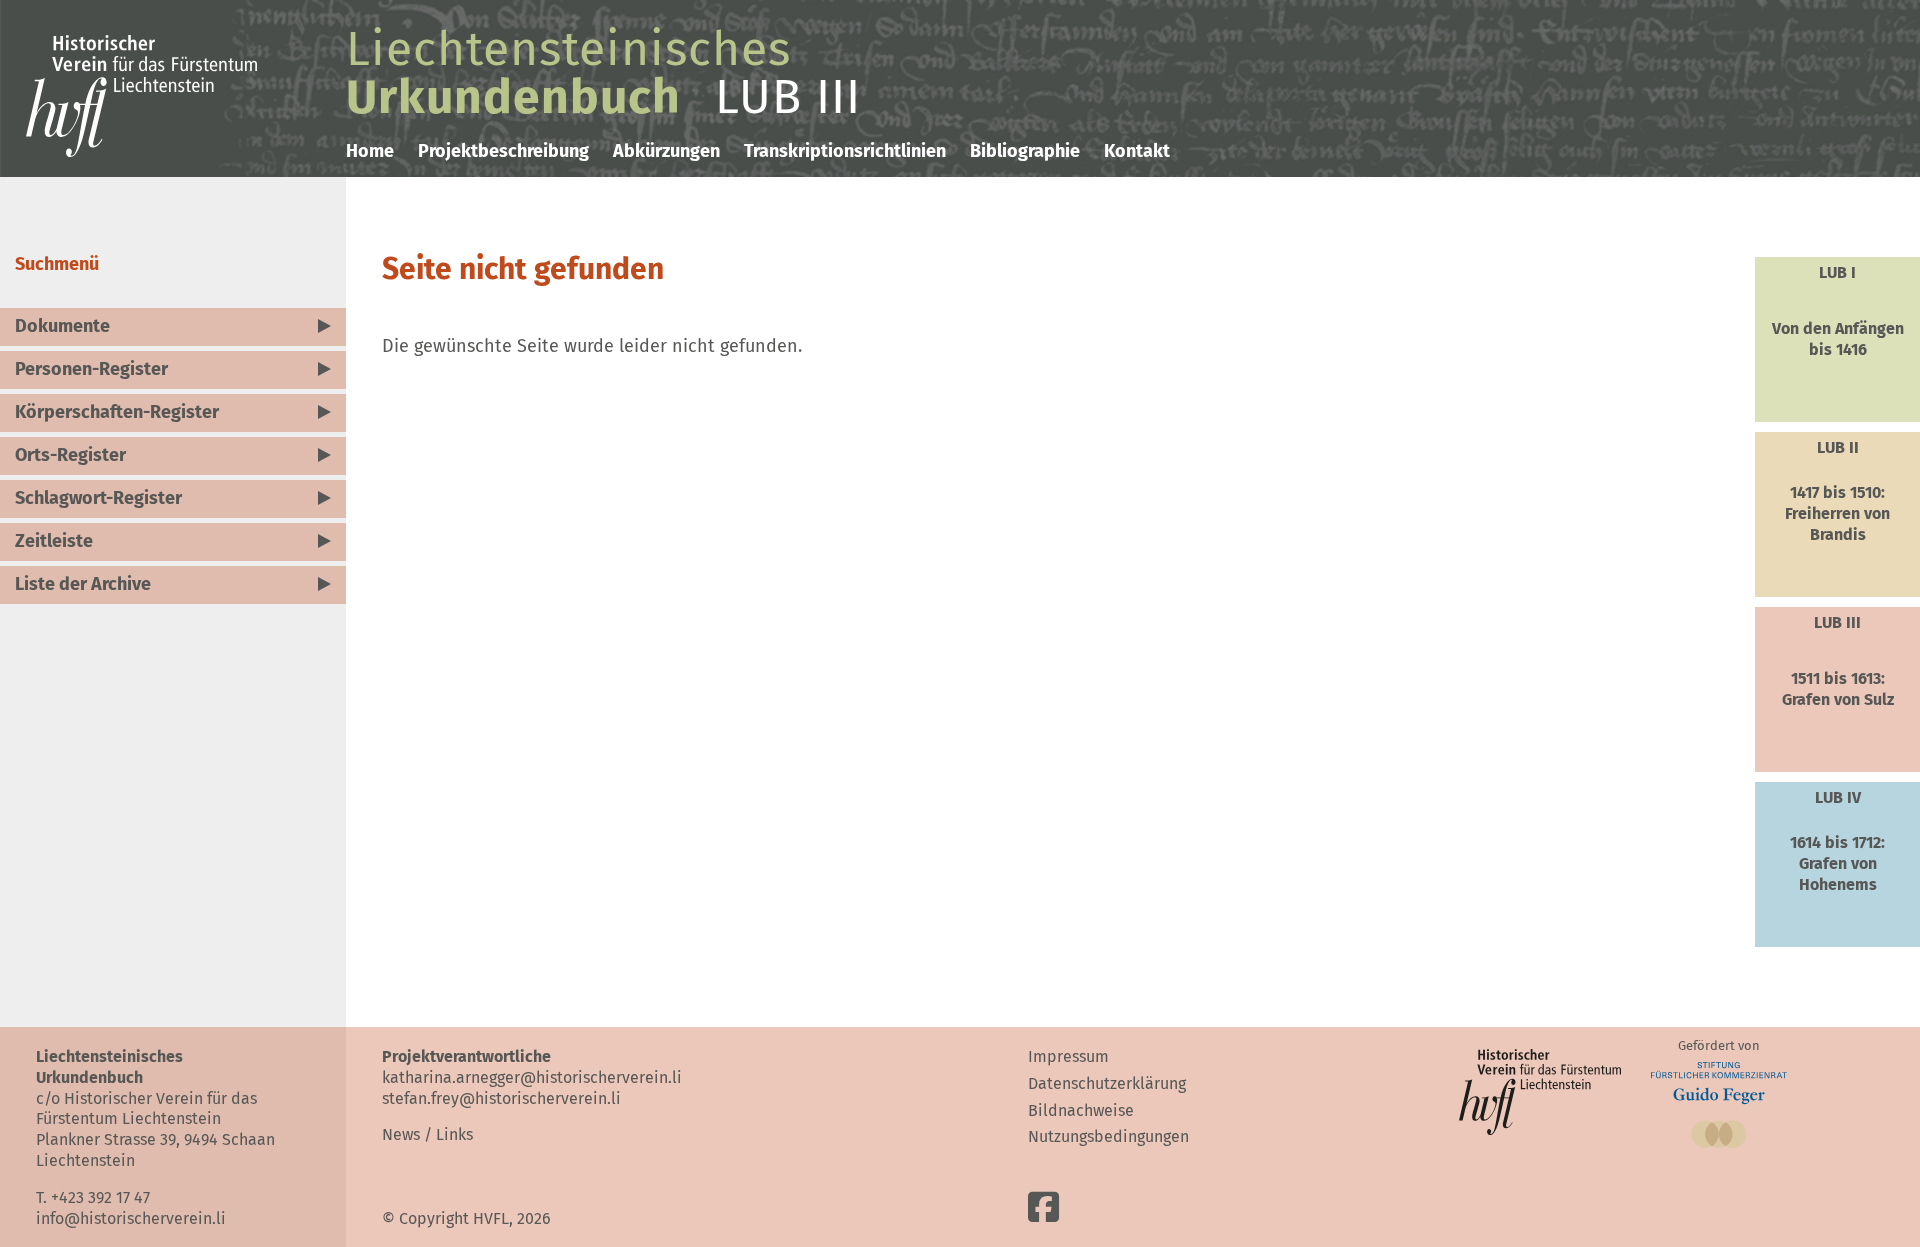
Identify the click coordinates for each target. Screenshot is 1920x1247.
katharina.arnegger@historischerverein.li (532, 1077)
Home (370, 151)
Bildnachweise (1081, 1110)
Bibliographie (1025, 151)
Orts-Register (70, 455)
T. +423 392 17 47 (93, 1197)
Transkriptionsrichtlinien (845, 151)
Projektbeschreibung (503, 151)
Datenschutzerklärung (1107, 1083)
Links (454, 1134)
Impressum (1068, 1056)
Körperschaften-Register (117, 412)
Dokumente (62, 326)
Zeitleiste (54, 541)
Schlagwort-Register (98, 498)
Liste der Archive (83, 584)
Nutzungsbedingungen (1108, 1136)
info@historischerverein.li (131, 1218)
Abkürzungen (666, 151)
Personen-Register (91, 369)
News (401, 1134)
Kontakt (1137, 151)
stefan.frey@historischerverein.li (501, 1098)
